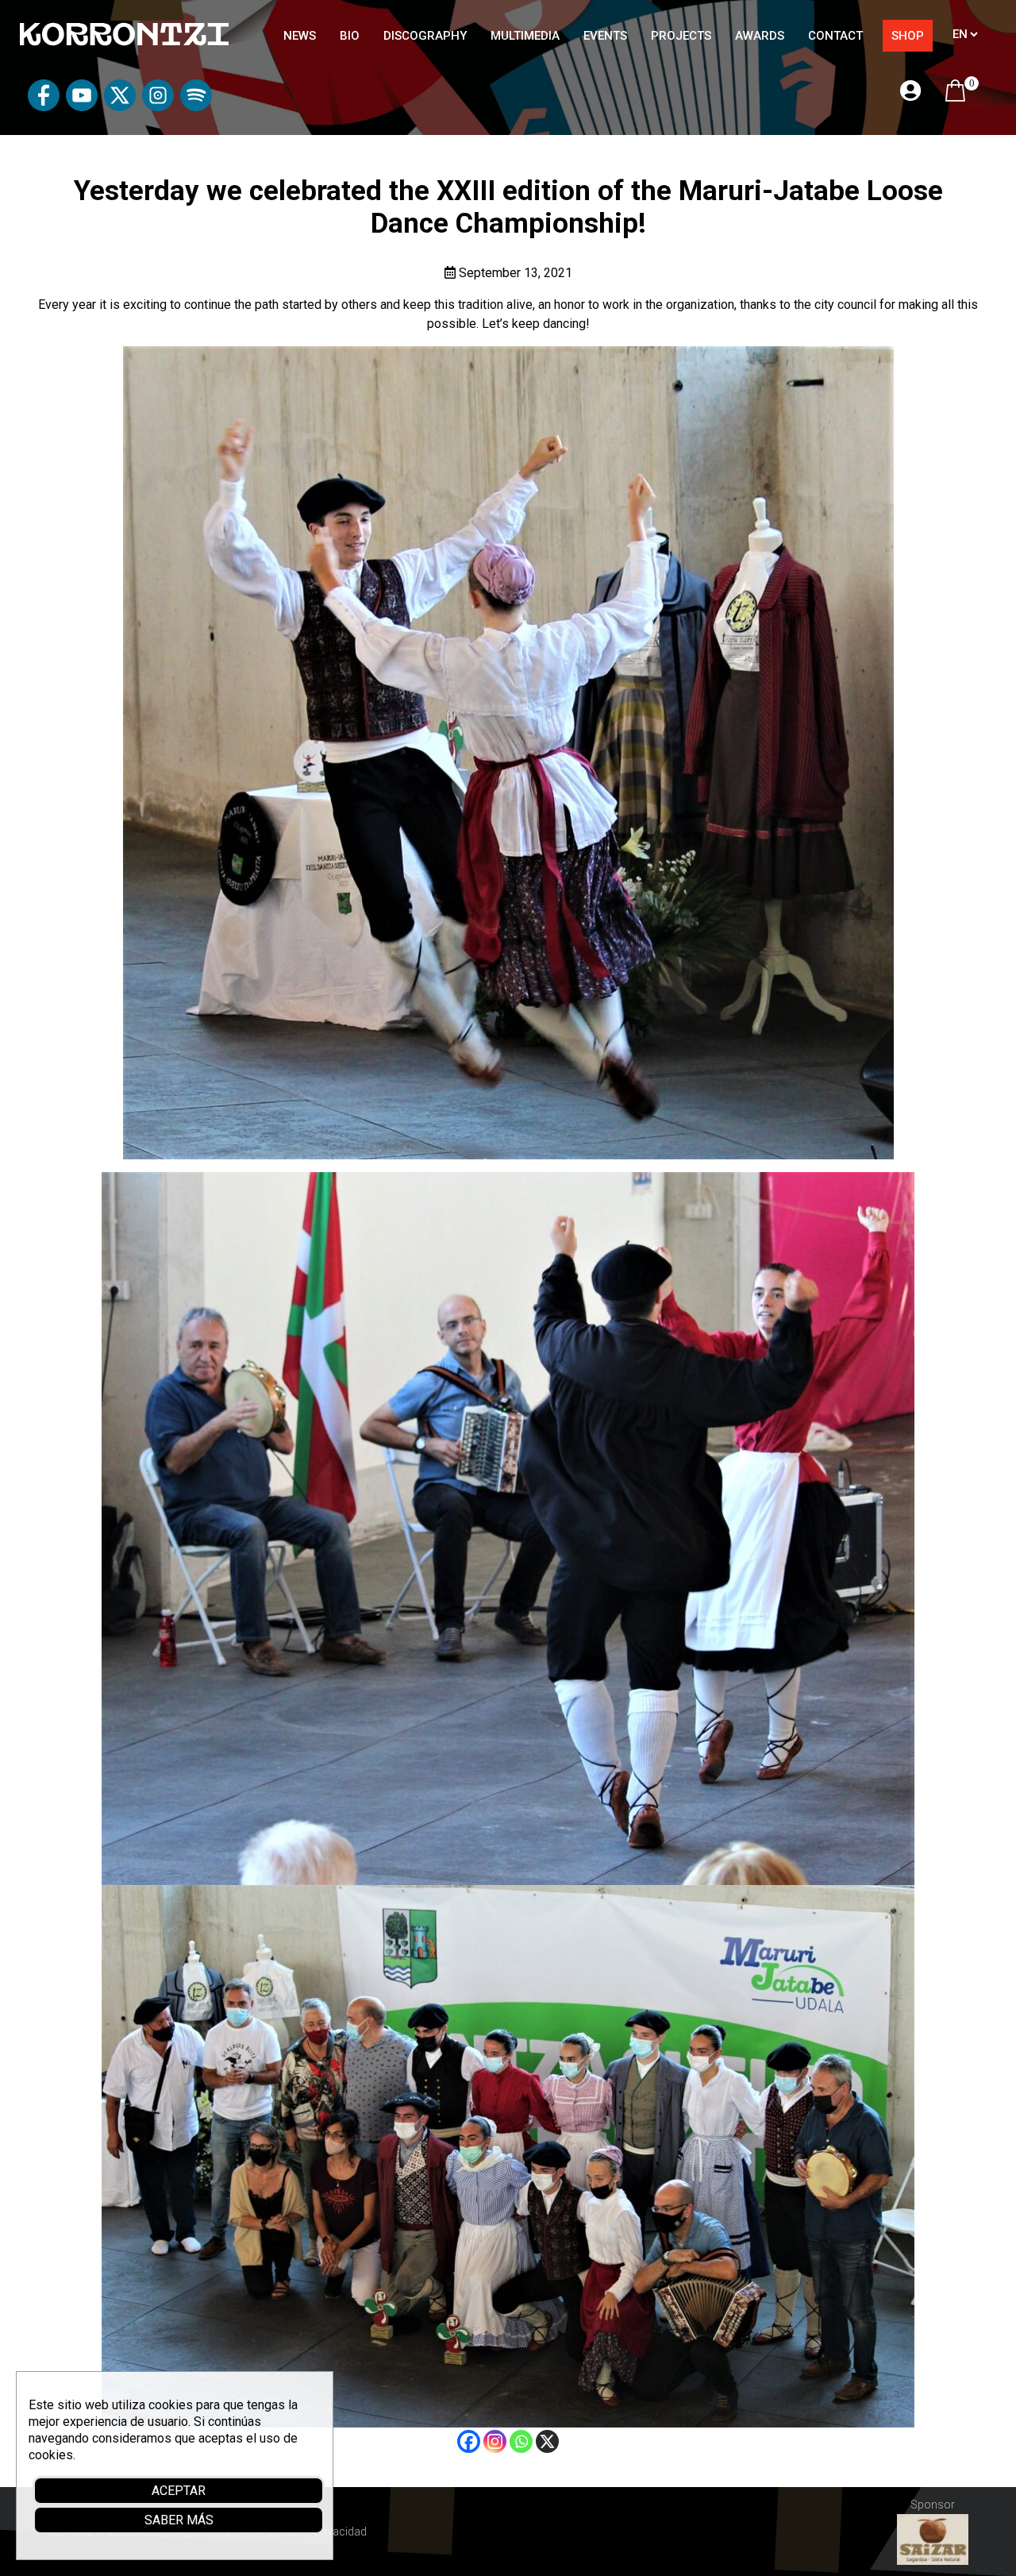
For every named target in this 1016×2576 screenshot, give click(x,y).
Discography (425, 36)
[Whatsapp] (521, 2441)
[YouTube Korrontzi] (82, 107)
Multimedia (525, 36)
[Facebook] (469, 2441)
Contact (835, 36)
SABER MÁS (179, 2520)
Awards (760, 36)
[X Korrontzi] (120, 107)
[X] (547, 2441)
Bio (350, 36)
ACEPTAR (179, 2491)
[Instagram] (495, 2441)
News (300, 36)
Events (605, 36)
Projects (681, 36)
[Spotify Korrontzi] (196, 107)
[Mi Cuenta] (910, 92)
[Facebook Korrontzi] (44, 107)
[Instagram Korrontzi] (158, 107)
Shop (908, 36)
